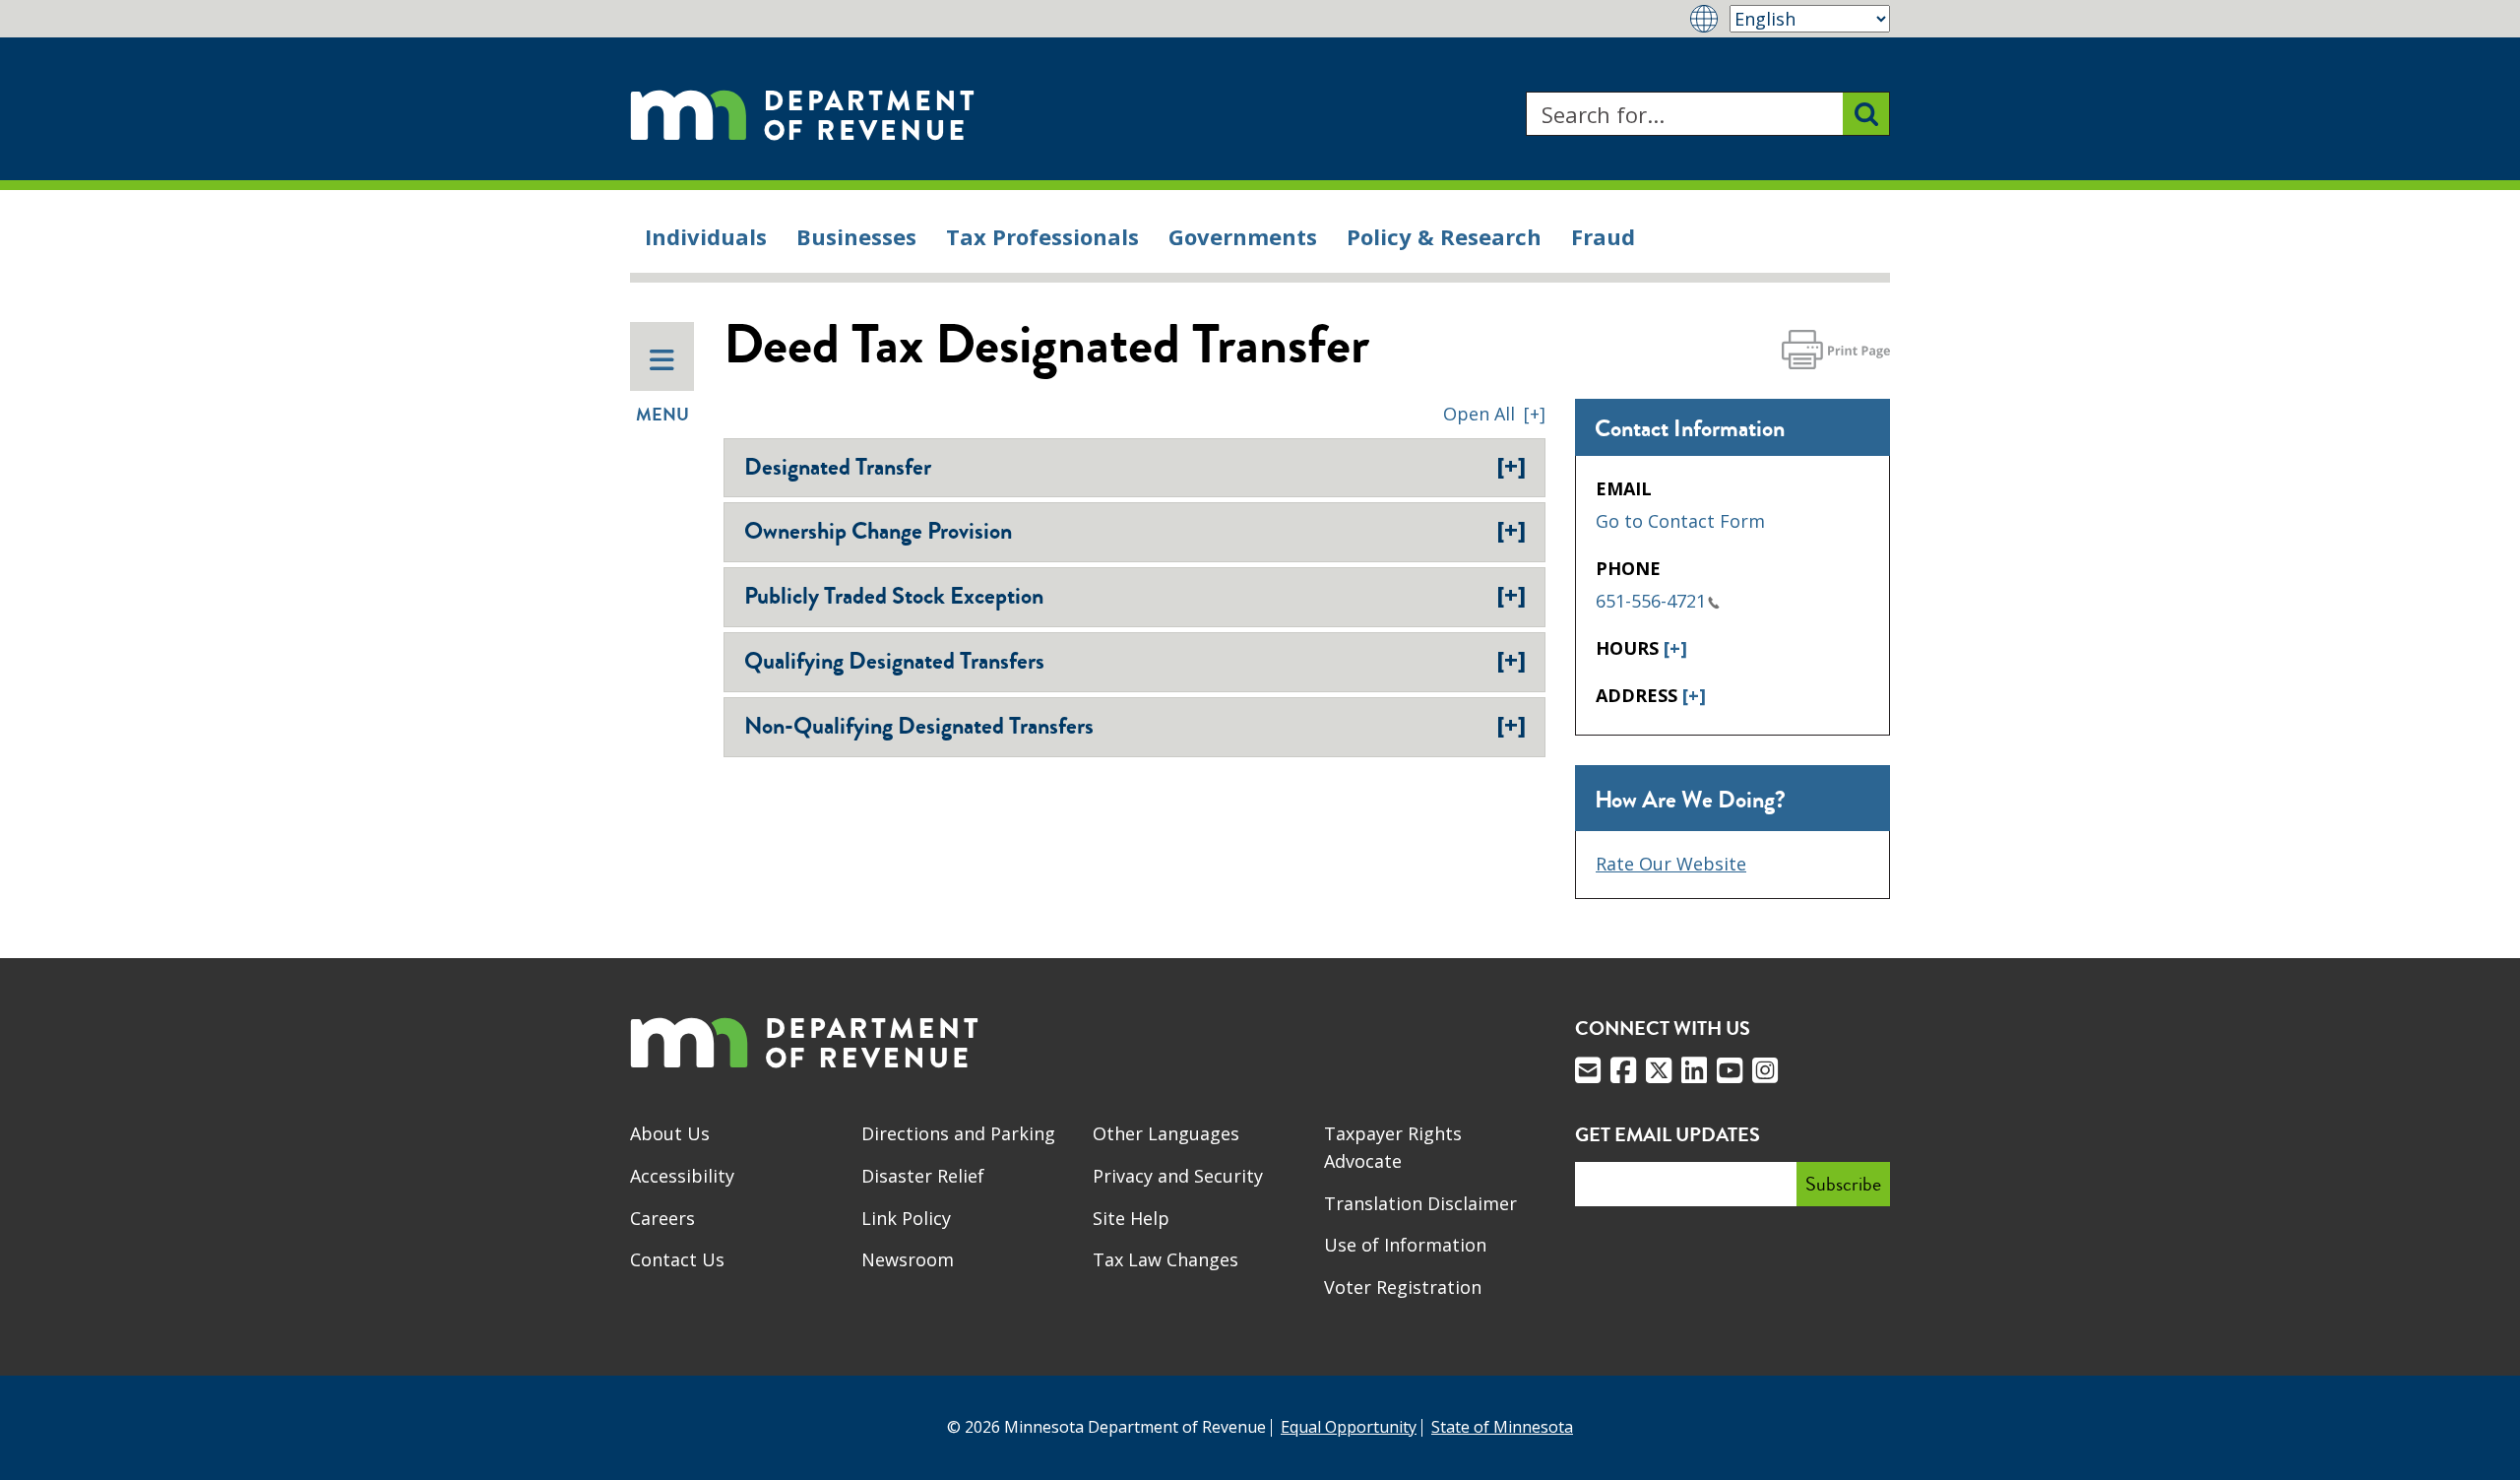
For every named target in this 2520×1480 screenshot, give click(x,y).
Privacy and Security (1178, 1176)
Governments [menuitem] (1243, 236)
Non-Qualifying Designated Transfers (1135, 726)
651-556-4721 (1651, 601)
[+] (1675, 648)
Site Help (1131, 1218)
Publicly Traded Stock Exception (1135, 596)
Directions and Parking (958, 1133)
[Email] (1588, 1070)
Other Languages (1166, 1133)
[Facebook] (1623, 1070)
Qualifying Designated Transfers (1135, 661)
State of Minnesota (1502, 1427)
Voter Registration (1403, 1287)
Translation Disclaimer (1420, 1203)
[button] (1494, 414)
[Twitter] (1659, 1070)
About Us (670, 1133)
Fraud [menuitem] (1603, 236)
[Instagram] (1765, 1070)
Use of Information (1405, 1245)
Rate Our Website (1671, 864)
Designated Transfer (1135, 467)
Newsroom (908, 1259)
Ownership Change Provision (1135, 531)
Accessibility (682, 1176)
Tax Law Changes (1165, 1259)
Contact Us (677, 1259)
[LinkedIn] (1694, 1070)
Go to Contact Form (1680, 521)
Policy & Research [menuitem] (1444, 236)
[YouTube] (1730, 1070)
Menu (662, 415)
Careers (662, 1218)
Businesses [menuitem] (856, 236)
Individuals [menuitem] (706, 236)
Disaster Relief (923, 1176)
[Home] (802, 114)
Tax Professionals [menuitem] (1042, 236)
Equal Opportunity (1349, 1427)
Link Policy (906, 1218)
